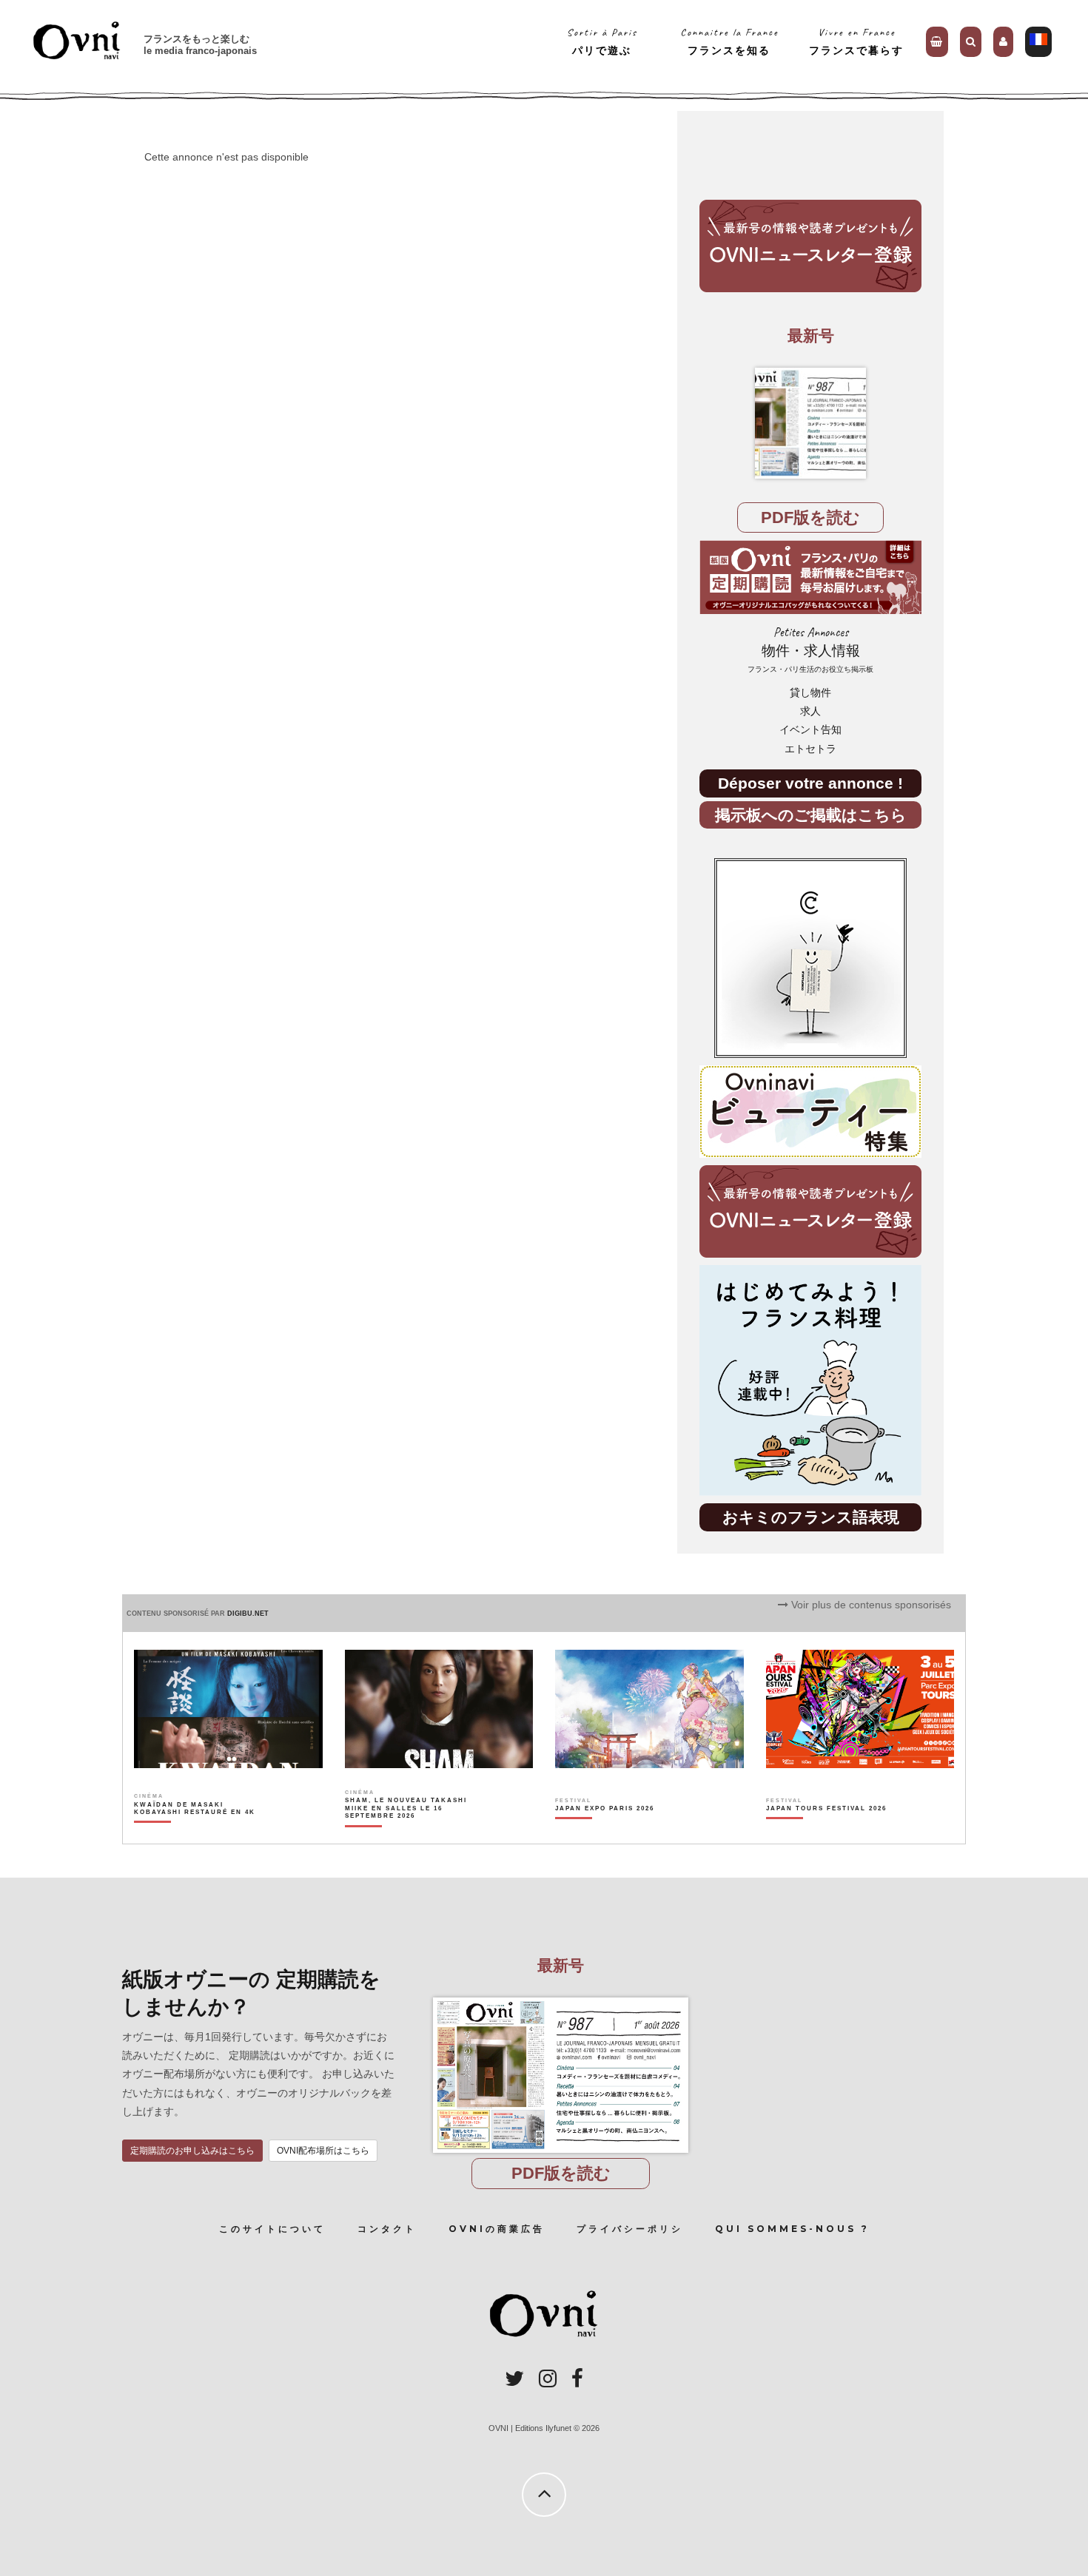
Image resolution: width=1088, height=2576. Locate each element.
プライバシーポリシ (630, 2229)
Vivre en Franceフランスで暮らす (856, 41)
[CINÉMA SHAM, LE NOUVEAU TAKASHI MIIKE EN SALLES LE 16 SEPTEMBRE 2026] (407, 1834)
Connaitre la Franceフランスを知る (729, 41)
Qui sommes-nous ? (792, 2229)
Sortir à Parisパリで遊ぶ (602, 41)
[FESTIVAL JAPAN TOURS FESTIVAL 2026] (826, 1834)
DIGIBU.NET (248, 1614)
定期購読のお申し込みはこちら (192, 2151)
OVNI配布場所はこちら (323, 2151)
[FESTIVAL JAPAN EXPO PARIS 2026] (605, 1834)
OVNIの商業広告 (497, 2229)
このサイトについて (272, 2229)
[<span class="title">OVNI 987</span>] (810, 423)
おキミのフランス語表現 (811, 1517)
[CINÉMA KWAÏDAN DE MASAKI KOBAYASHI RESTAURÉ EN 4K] (196, 1834)
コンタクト (387, 2229)
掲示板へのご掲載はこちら (811, 815)
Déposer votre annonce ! (810, 783)
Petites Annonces (810, 649)
